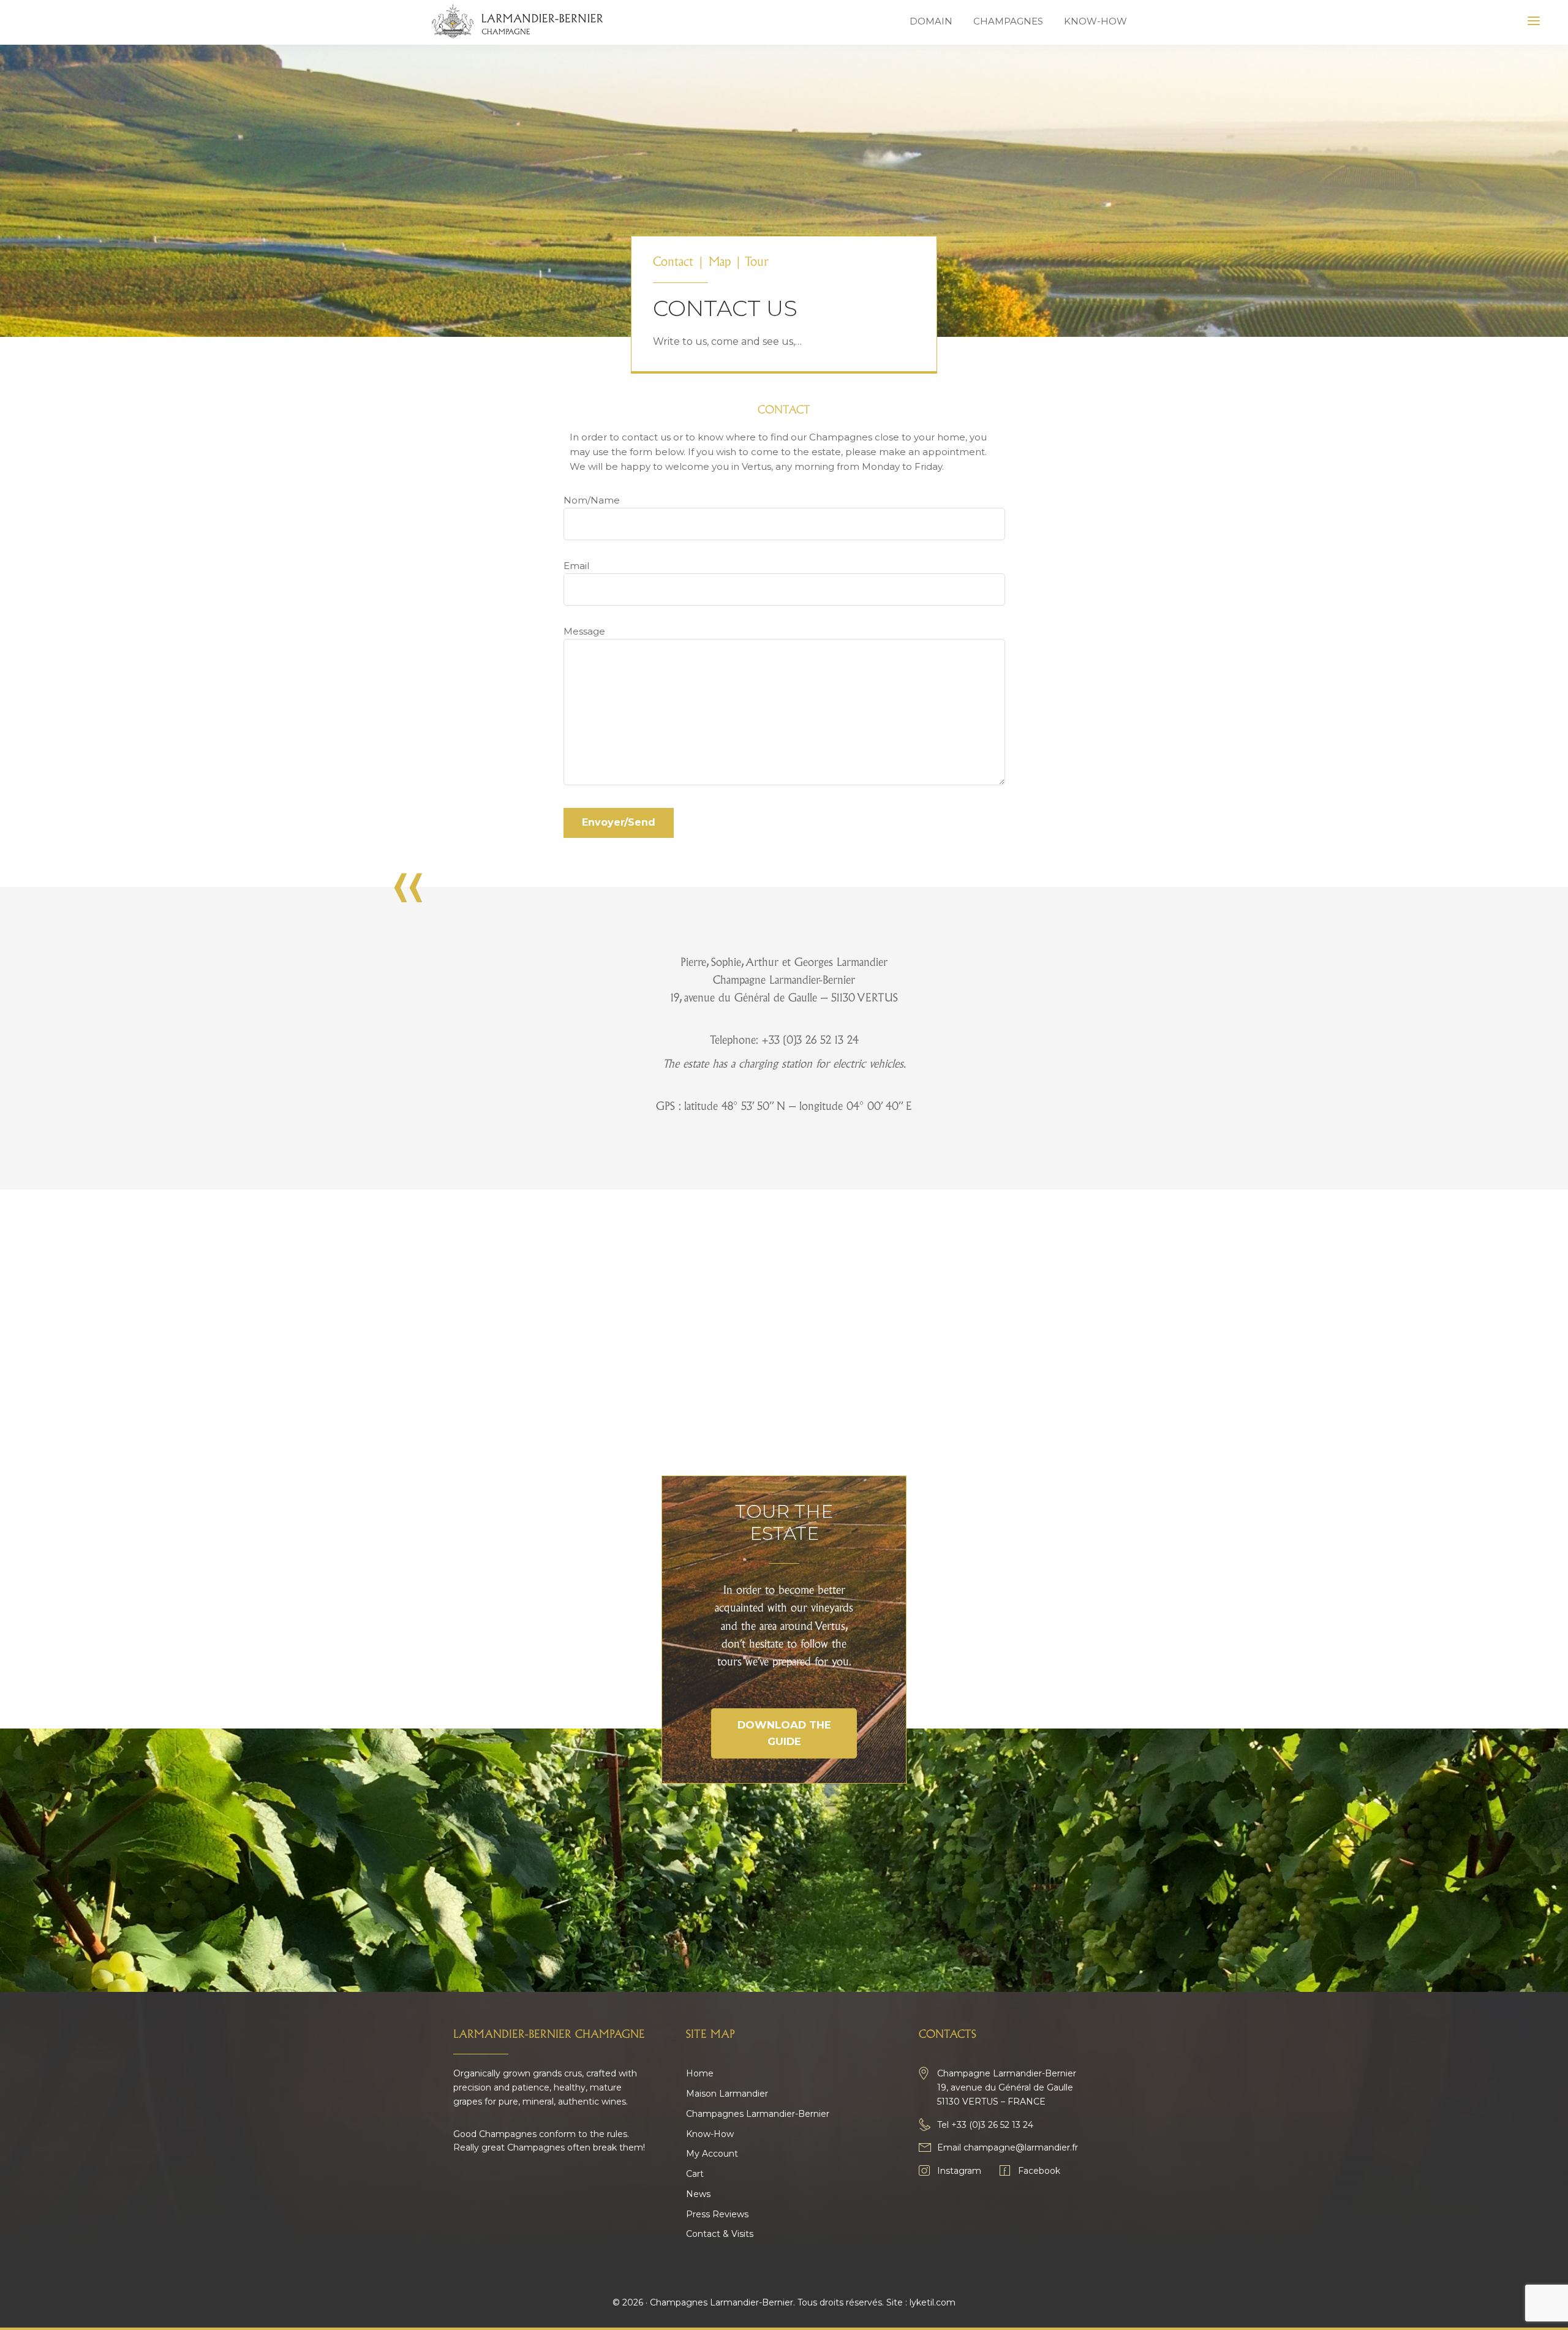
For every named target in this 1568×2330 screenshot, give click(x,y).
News (698, 2194)
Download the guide (784, 1733)
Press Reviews (717, 2214)
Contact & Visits (720, 2234)
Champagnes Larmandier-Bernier (758, 2114)
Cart (695, 2174)
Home (700, 2073)
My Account (712, 2154)
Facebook (1039, 2171)
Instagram (959, 2171)
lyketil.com (933, 2302)
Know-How (710, 2134)
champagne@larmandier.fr (1021, 2147)
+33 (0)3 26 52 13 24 (992, 2125)
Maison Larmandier (727, 2094)
